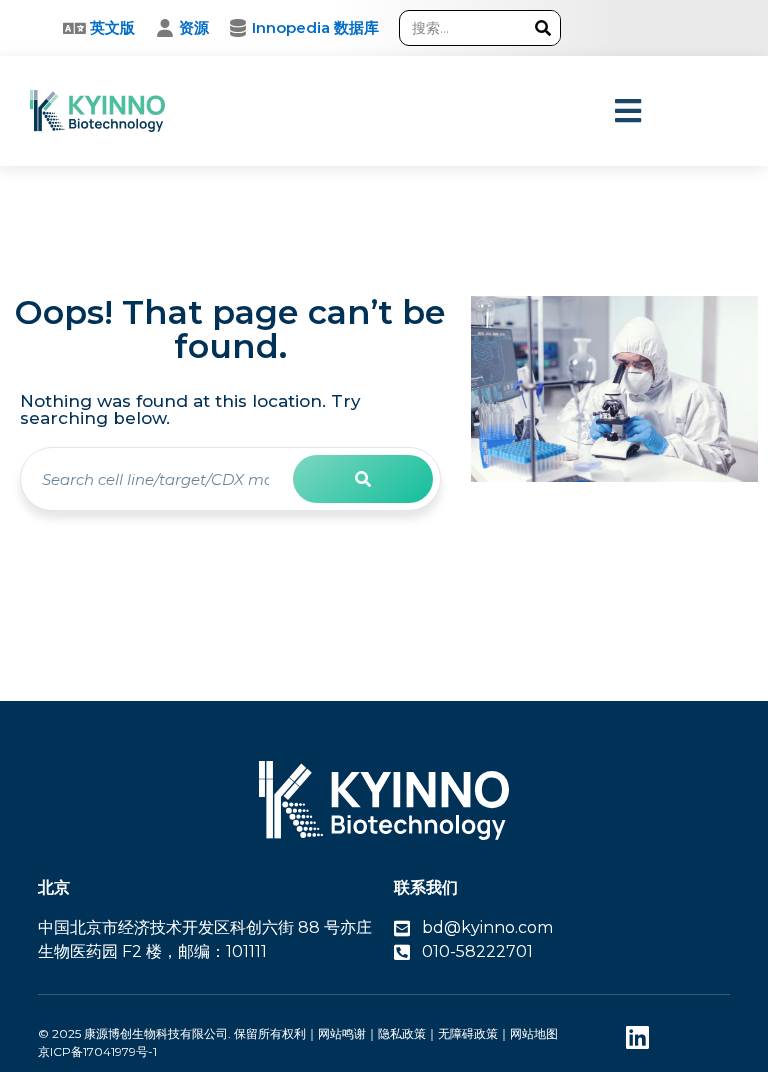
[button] (628, 111)
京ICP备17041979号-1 (97, 1051)
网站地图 (534, 1033)
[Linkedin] (637, 1037)
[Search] (542, 28)
